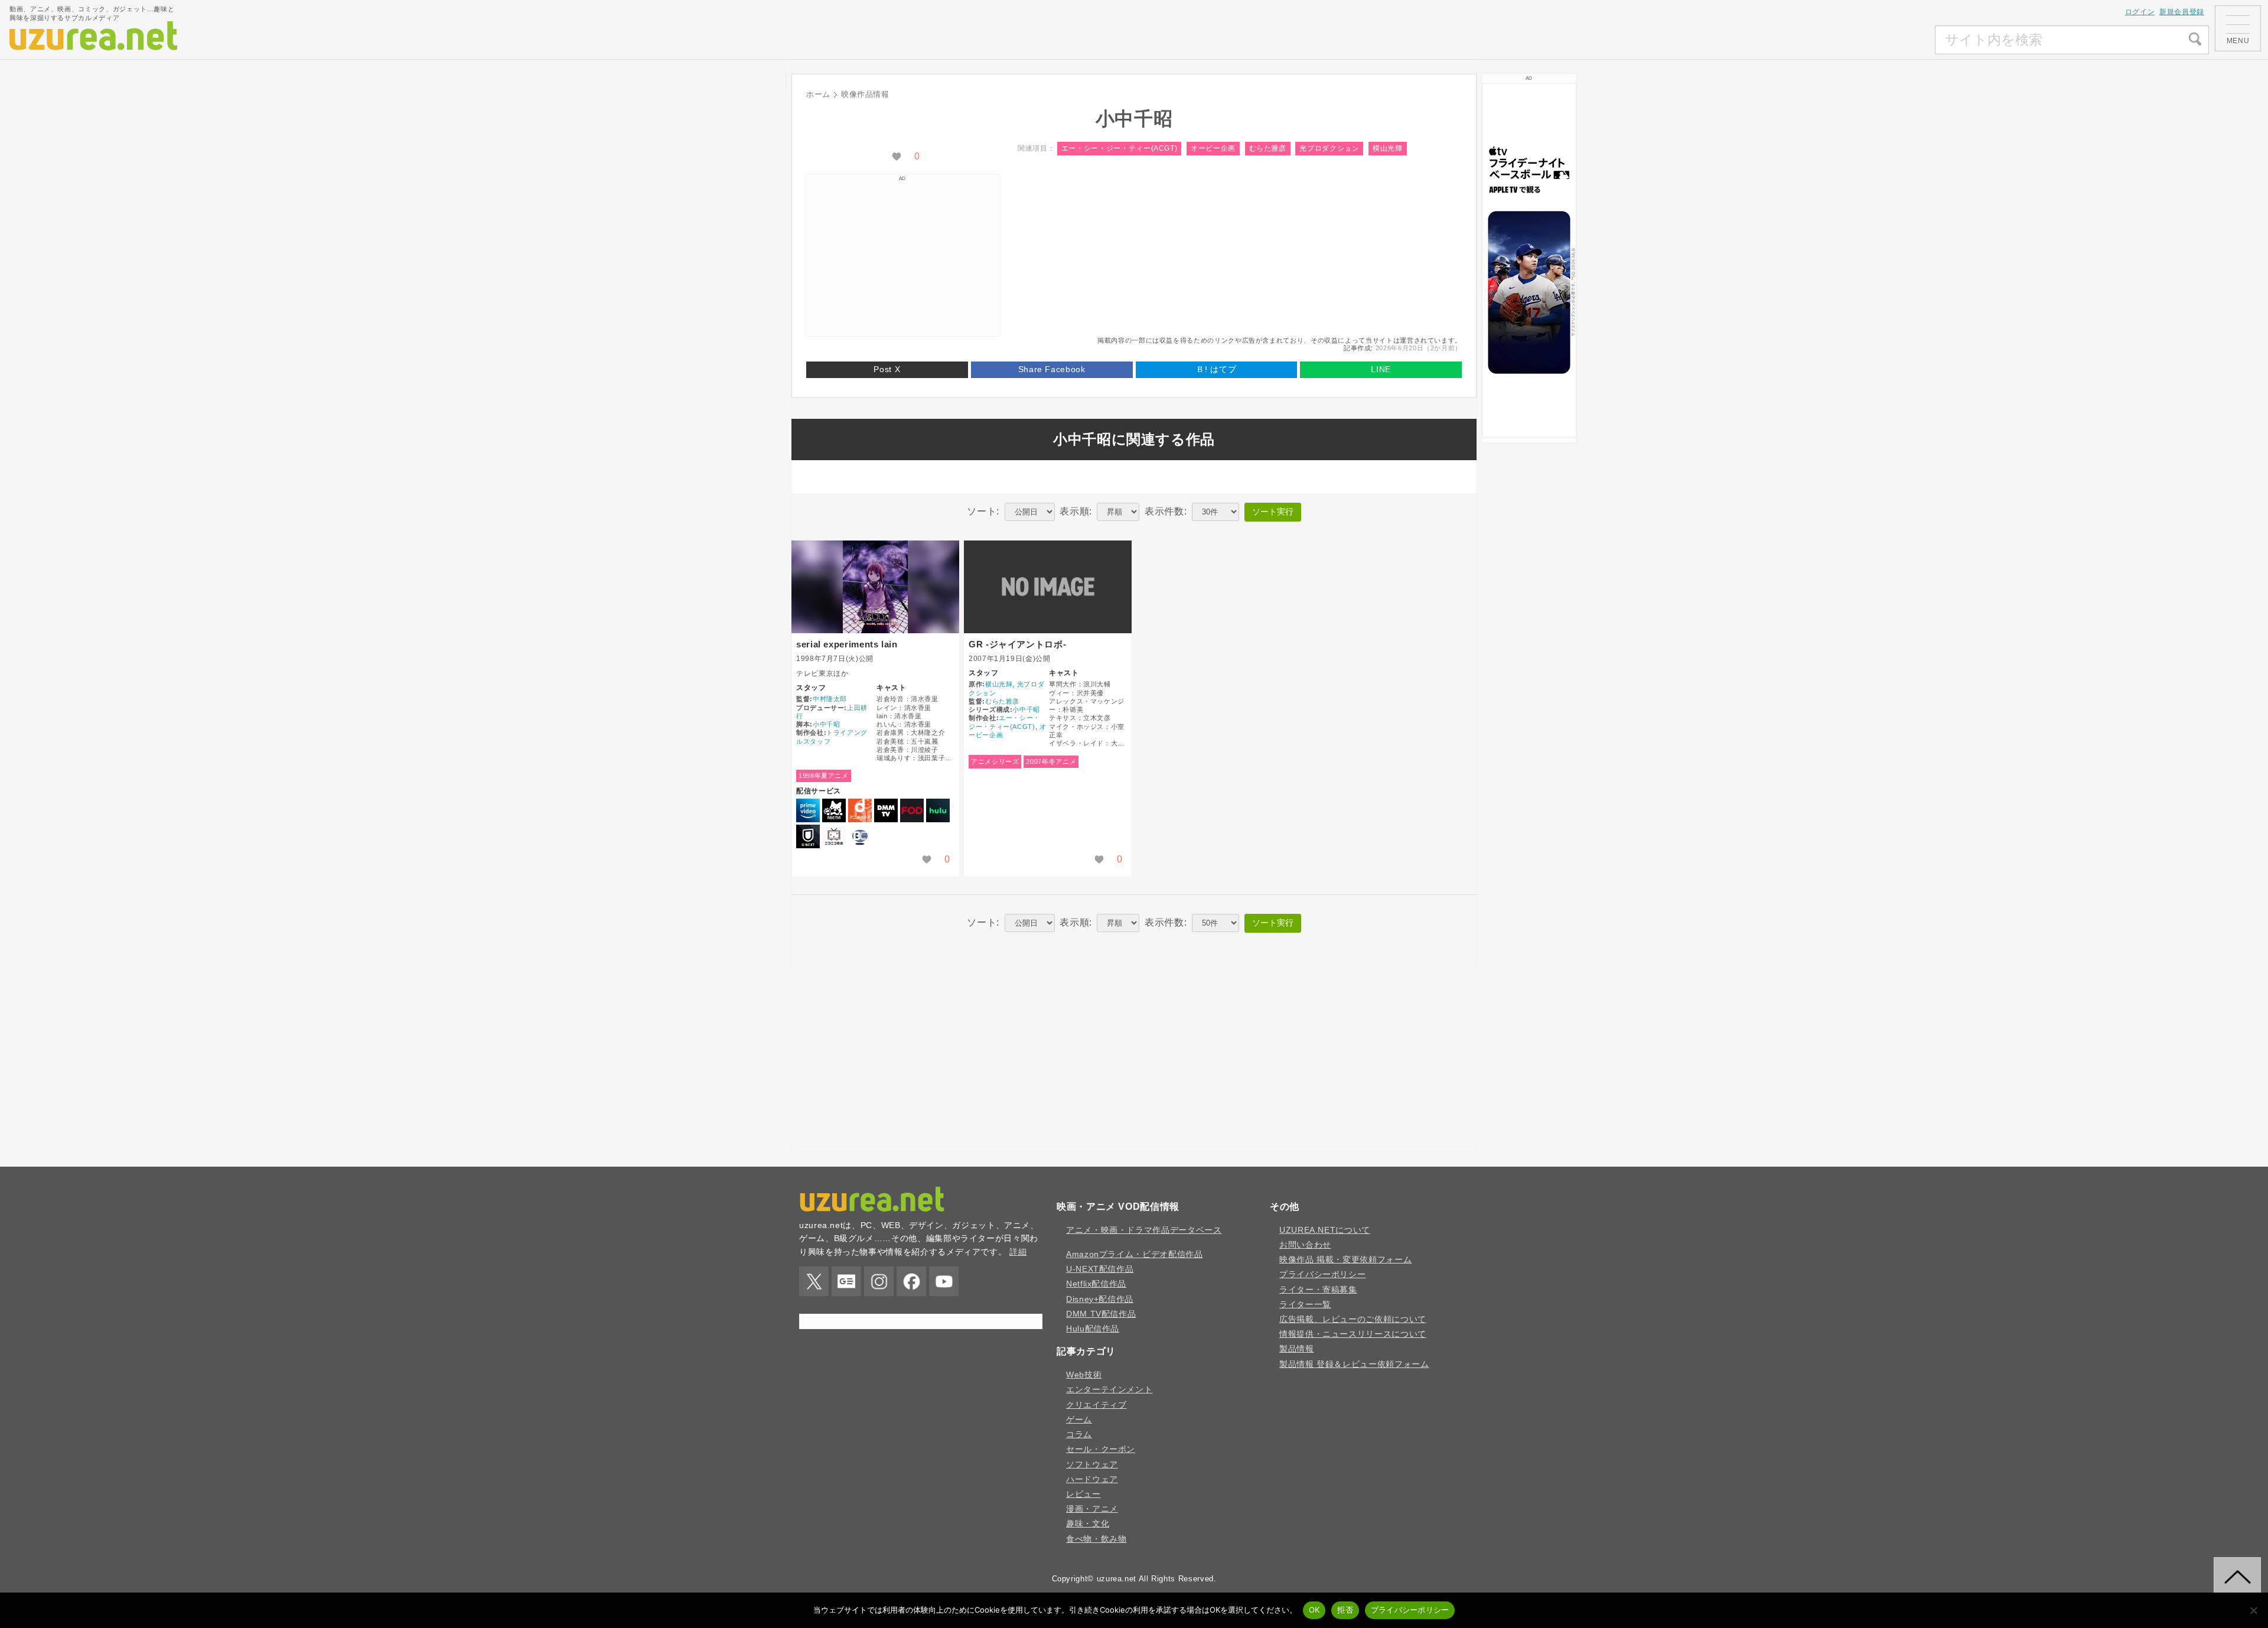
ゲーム (1079, 1419)
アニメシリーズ (995, 761)
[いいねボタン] (897, 157)
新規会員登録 (2182, 12)
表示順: (1076, 511)
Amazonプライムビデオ (808, 810)
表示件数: (1166, 511)
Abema (834, 810)
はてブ (1216, 369)
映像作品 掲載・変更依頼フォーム (1345, 1259)
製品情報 (1297, 1349)
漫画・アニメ (1092, 1509)
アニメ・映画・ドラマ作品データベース (1144, 1230)
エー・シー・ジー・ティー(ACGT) (1120, 148)
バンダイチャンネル (860, 836)
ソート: (983, 511)
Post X (887, 369)
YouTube (944, 1281)
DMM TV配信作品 (1101, 1314)
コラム (1079, 1434)
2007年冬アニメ (1051, 761)
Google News (846, 1281)
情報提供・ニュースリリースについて (1353, 1334)
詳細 (1018, 1252)
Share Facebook (1052, 369)
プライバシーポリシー (1322, 1274)
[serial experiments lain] (875, 587)
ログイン (2140, 12)
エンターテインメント (1109, 1389)
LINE (1381, 369)
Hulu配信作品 (1093, 1329)
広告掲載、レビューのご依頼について (1353, 1319)
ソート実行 (1273, 512)
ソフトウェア (1092, 1464)
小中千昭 (827, 724)
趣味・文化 (1088, 1523)
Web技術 (1084, 1375)
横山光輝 (1388, 148)
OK (1314, 1610)
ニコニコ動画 (834, 836)
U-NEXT (808, 836)
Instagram (879, 1281)
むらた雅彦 (1268, 148)
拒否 (1345, 1610)
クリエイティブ (1096, 1405)
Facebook (911, 1281)
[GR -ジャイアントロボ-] (1048, 587)
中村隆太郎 (830, 699)
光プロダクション (1329, 148)
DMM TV (886, 810)
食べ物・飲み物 (1096, 1539)
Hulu (938, 810)
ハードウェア (1092, 1479)
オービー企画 (1213, 148)
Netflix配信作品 (1096, 1284)
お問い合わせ (1305, 1245)
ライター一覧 (1305, 1304)
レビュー (1084, 1494)
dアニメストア (860, 810)
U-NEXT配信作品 (1100, 1269)
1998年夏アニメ (824, 776)
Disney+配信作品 (1100, 1299)
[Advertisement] (1847, 40)
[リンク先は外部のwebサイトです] (1529, 261)
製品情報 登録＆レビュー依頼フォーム (1354, 1364)
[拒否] (2253, 1610)
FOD (912, 810)
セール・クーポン (1101, 1449)
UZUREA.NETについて (1325, 1230)
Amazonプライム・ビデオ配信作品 (1135, 1254)
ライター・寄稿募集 (1318, 1290)
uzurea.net (1117, 1579)
